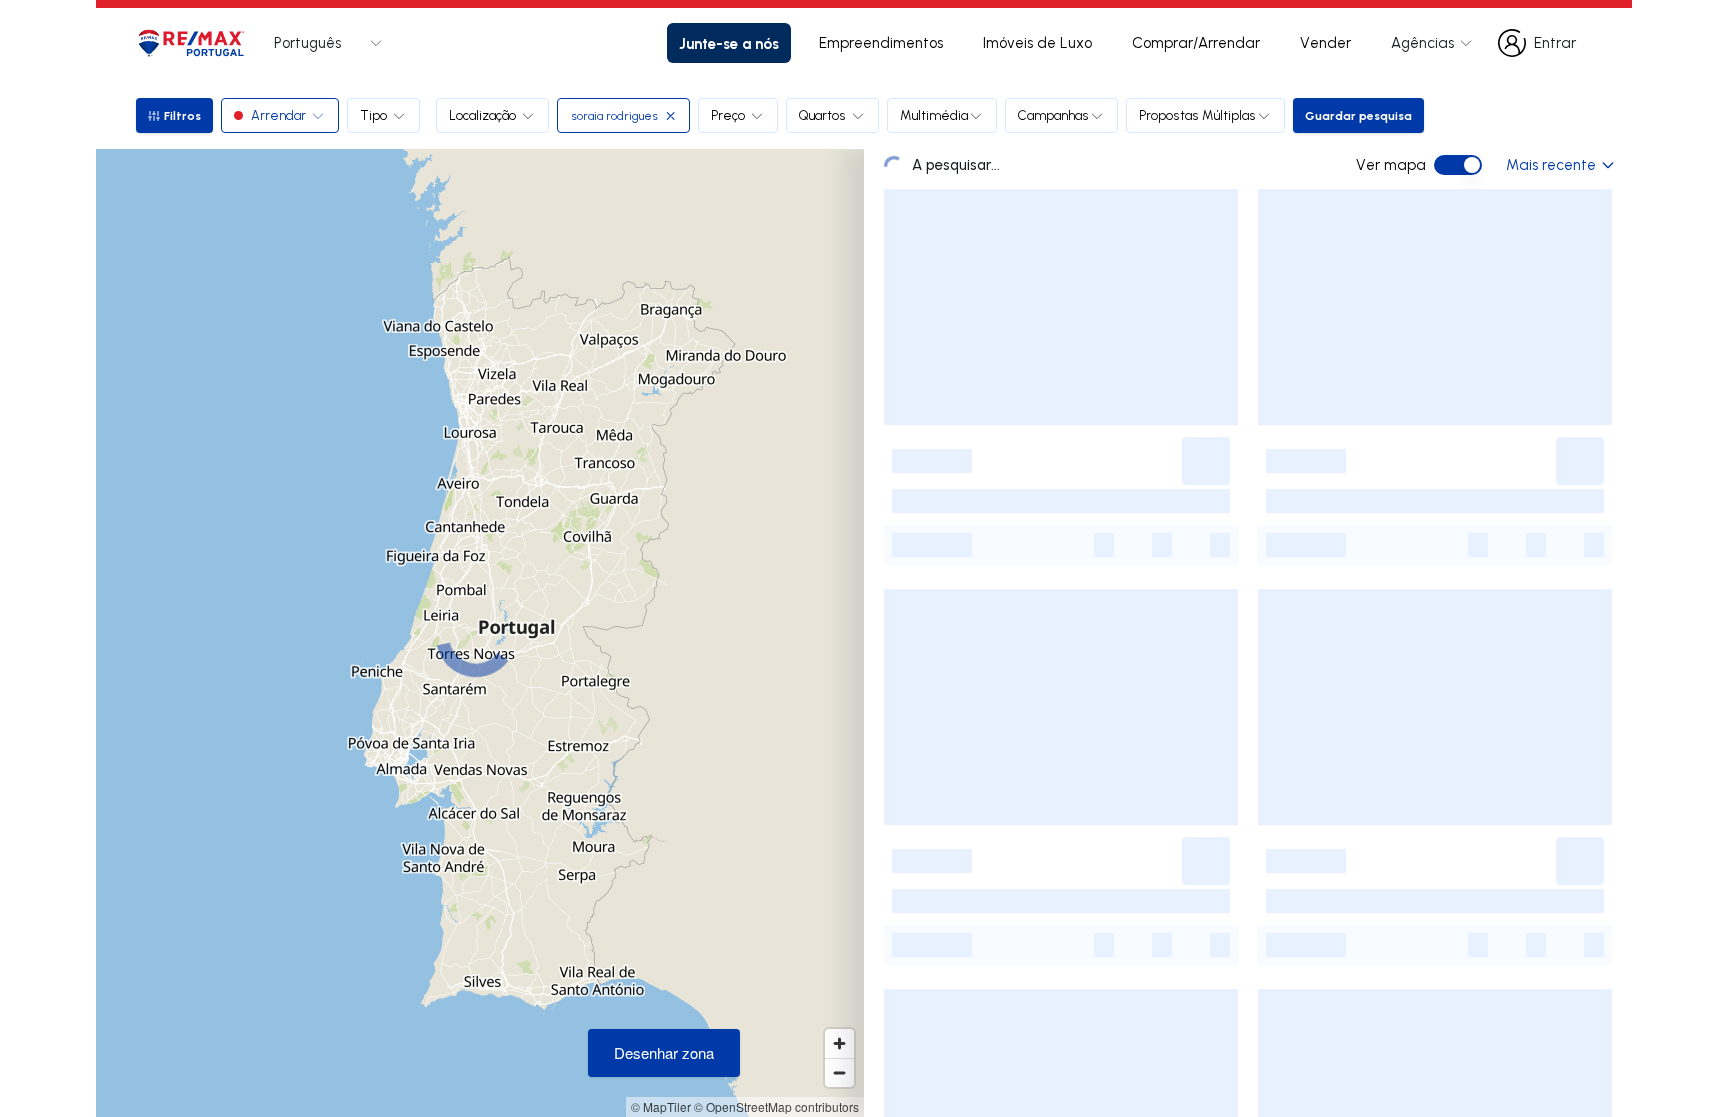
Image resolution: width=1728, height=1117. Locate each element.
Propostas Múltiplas (1197, 115)
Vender (1325, 42)
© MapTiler (661, 1106)
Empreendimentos (881, 42)
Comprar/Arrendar (1196, 42)
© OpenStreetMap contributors (776, 1106)
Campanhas (1053, 115)
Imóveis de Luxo (1037, 42)
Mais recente (1551, 164)
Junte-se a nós (729, 43)
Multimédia (934, 115)
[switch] (1458, 165)
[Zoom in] (839, 1043)
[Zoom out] (839, 1072)
